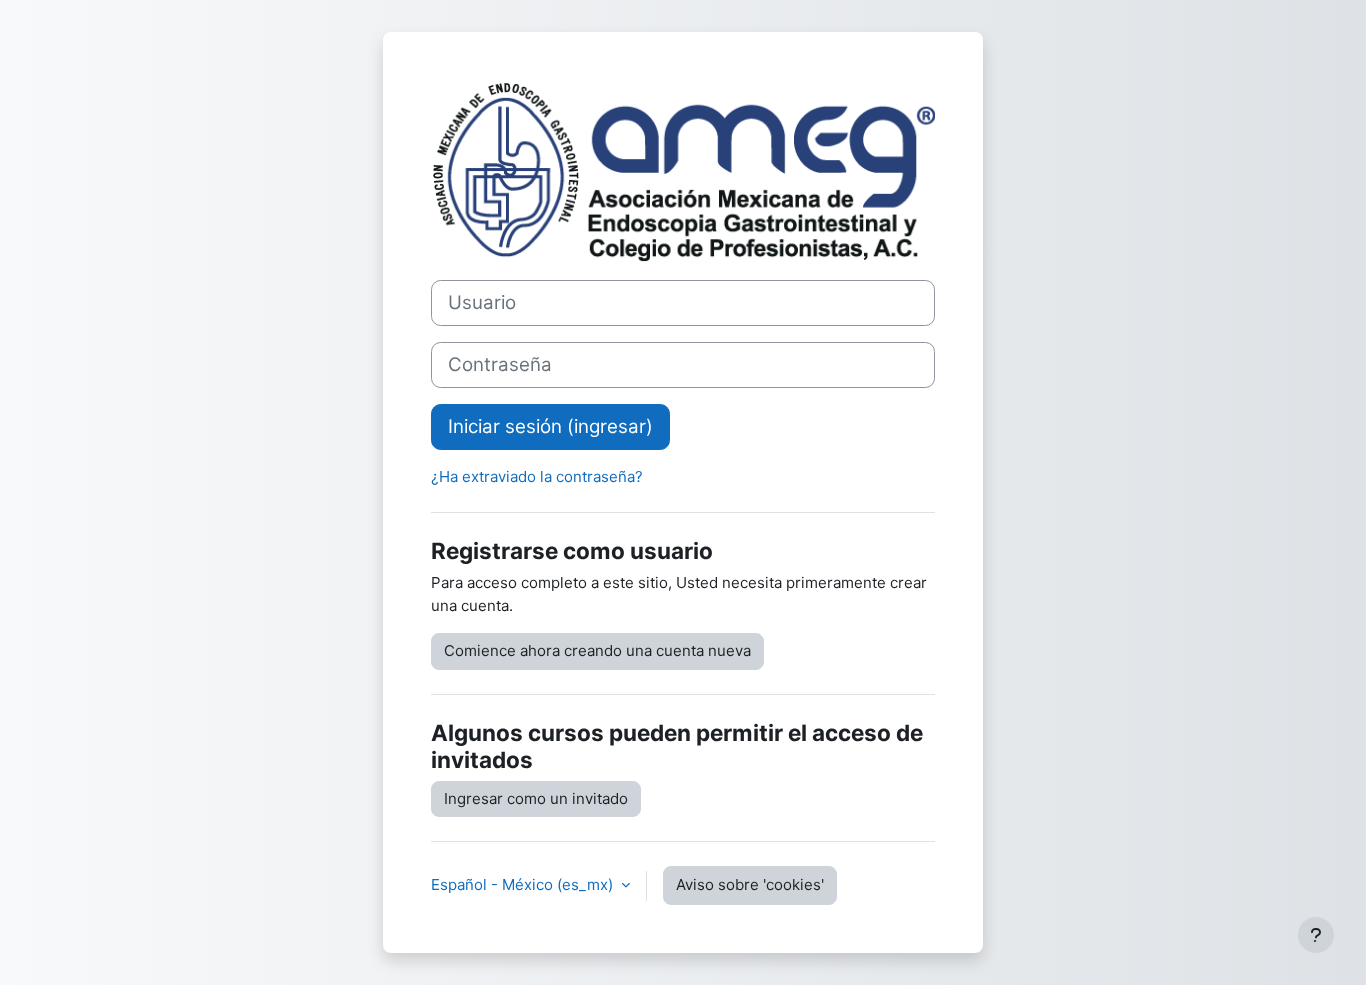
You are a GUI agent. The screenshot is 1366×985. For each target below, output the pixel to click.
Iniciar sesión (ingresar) (550, 426)
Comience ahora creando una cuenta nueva (597, 650)
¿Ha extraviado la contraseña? (537, 476)
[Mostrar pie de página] (1316, 935)
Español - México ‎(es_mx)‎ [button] (524, 884)
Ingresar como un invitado (536, 798)
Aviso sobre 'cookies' (750, 884)
